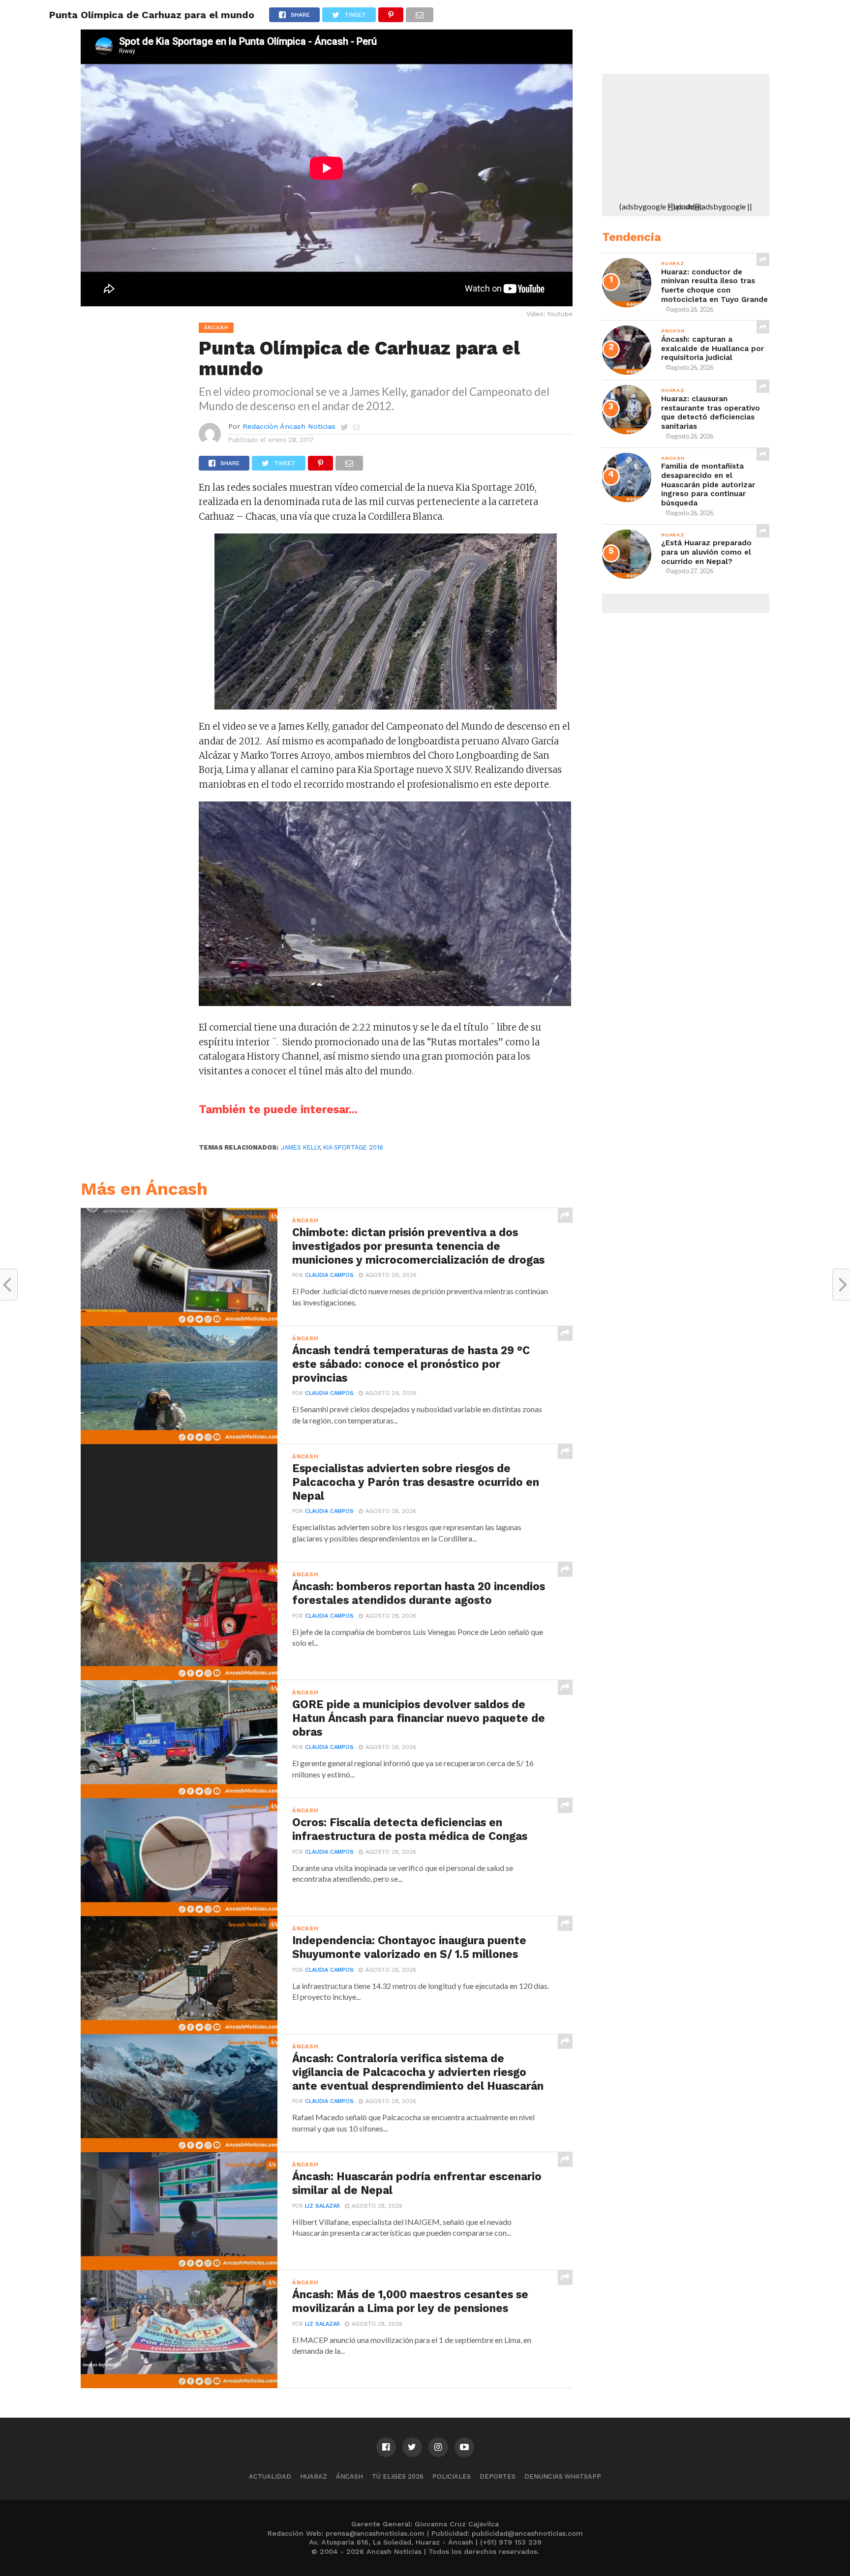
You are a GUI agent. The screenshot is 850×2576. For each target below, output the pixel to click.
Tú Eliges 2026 (398, 2476)
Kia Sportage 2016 (353, 1147)
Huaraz (314, 2476)
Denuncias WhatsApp (563, 2476)
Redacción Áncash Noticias (289, 426)
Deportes (498, 2476)
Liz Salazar (322, 2206)
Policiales (452, 2476)
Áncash (349, 2476)
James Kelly (300, 1147)
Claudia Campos (329, 1275)
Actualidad (270, 2476)
